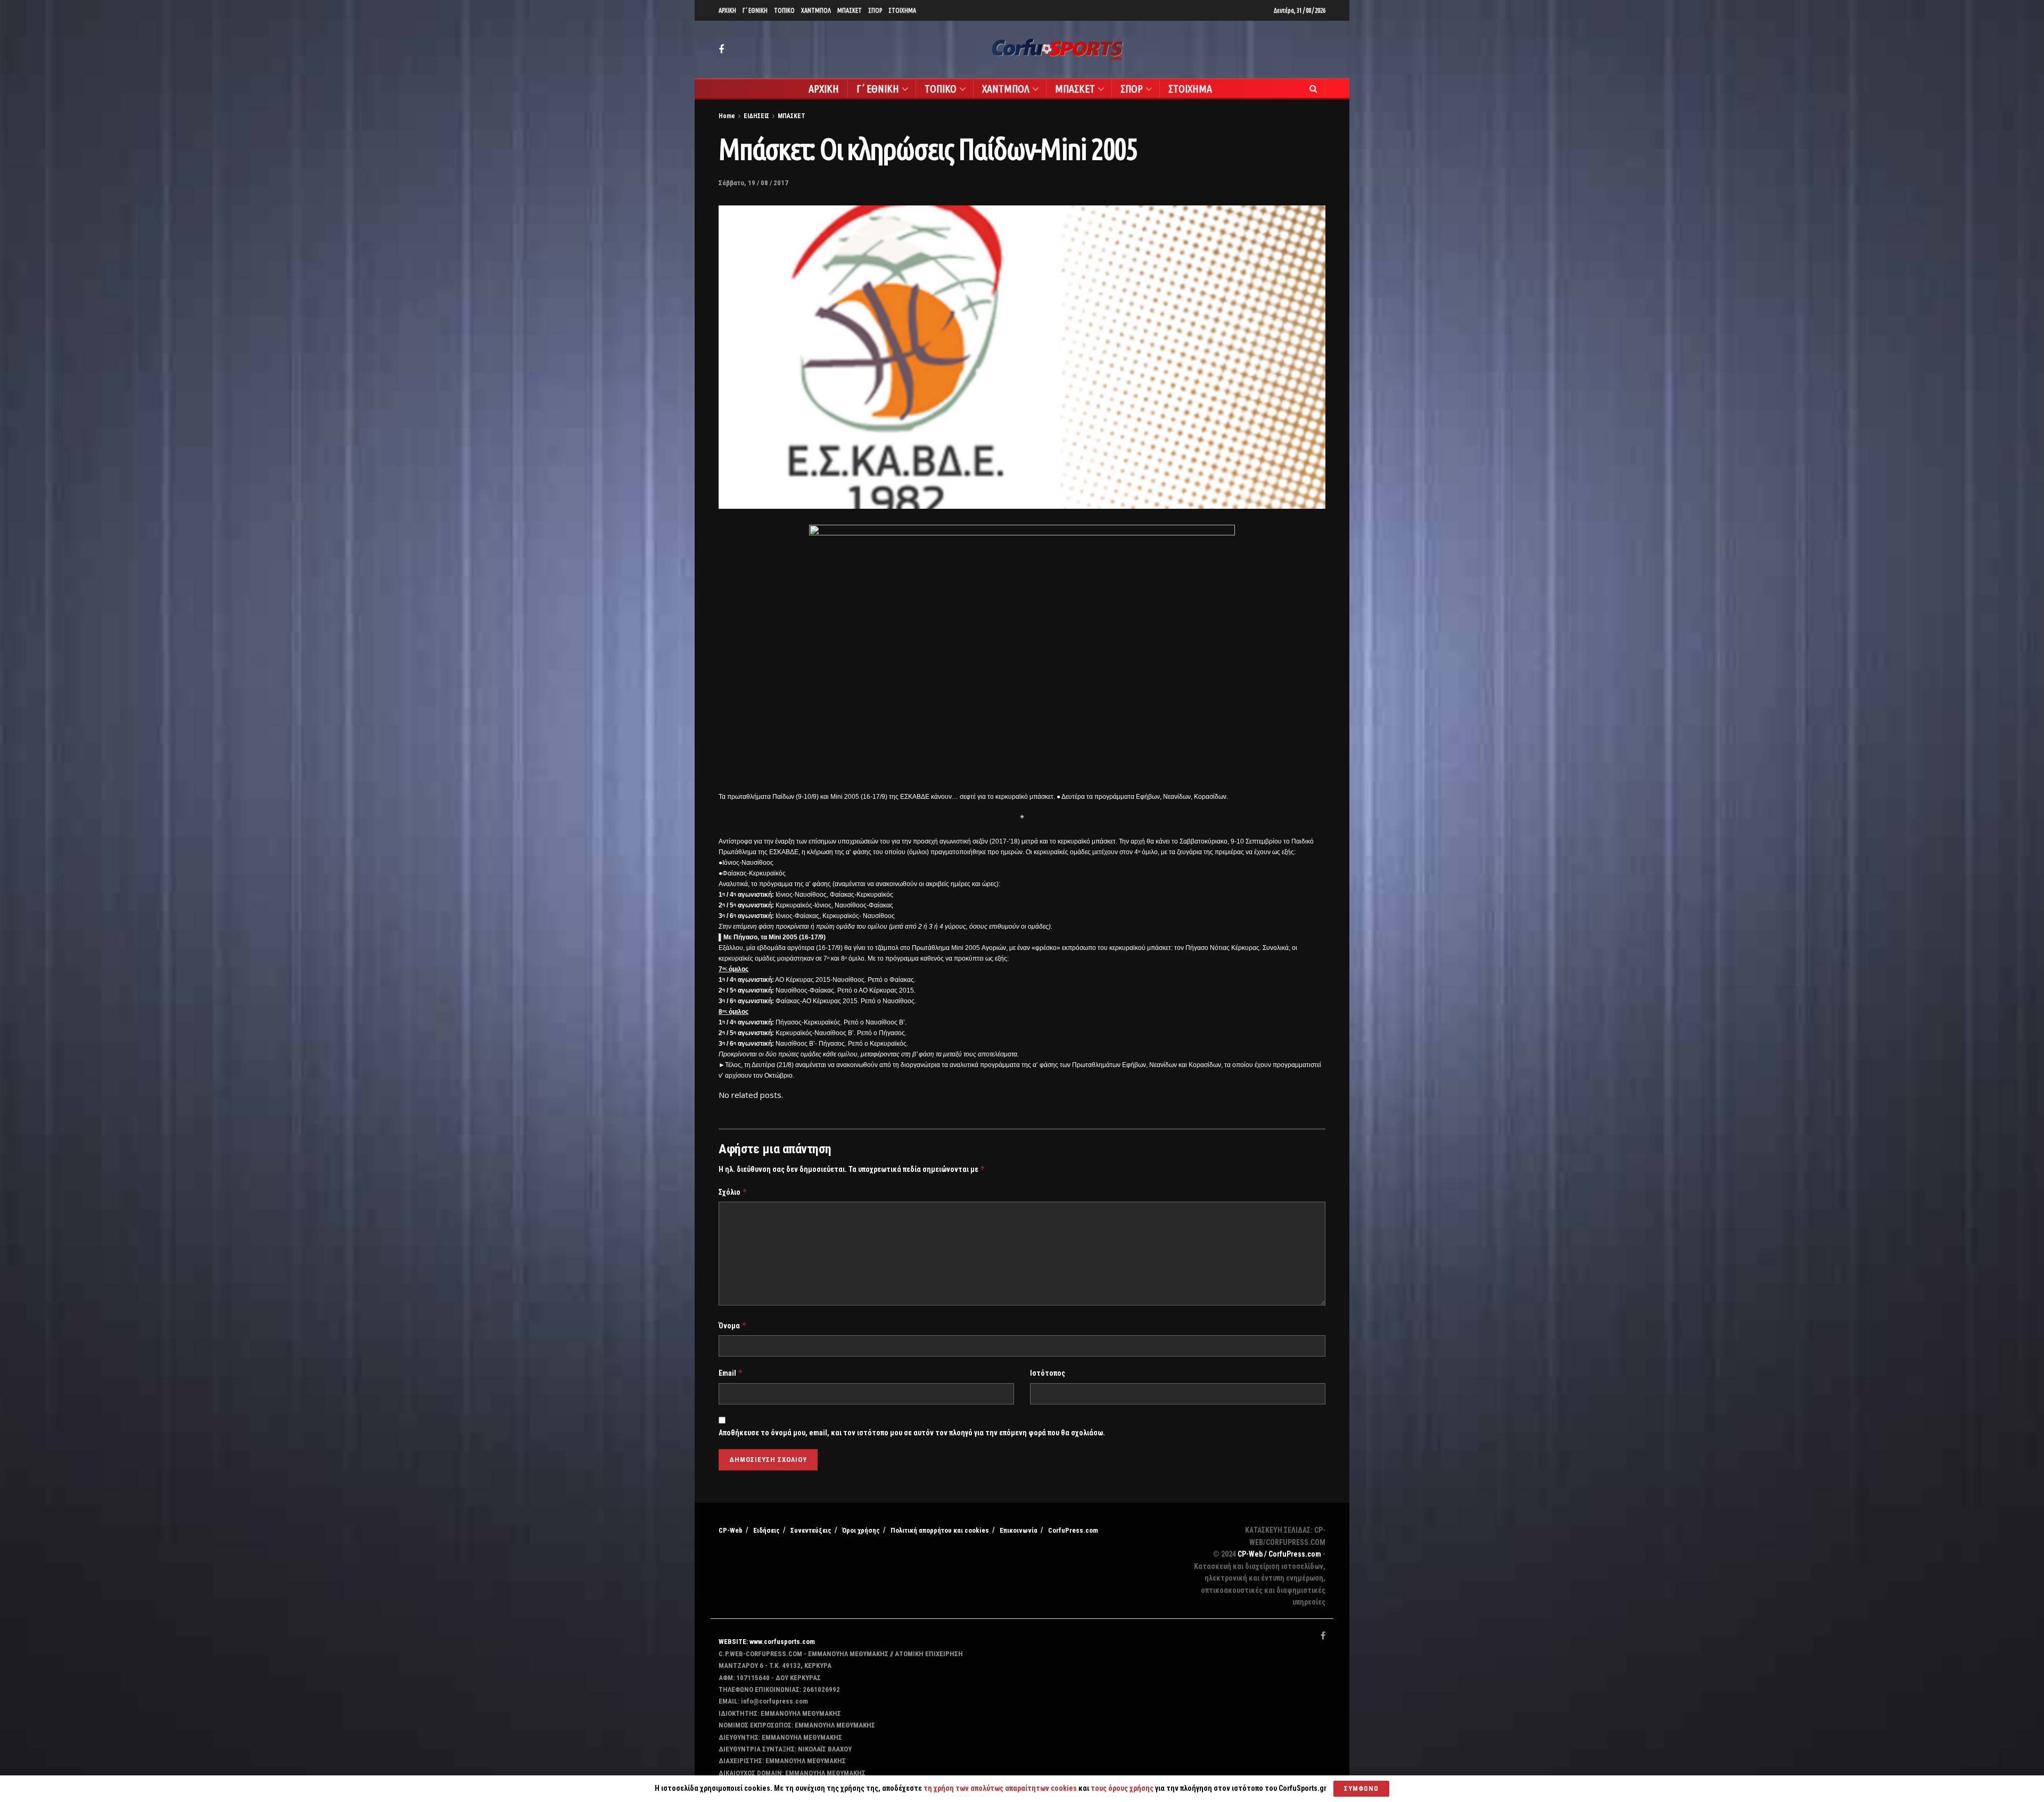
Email (731, 1373)
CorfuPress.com (1073, 1530)
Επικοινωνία (1019, 1530)
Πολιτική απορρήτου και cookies (940, 1530)
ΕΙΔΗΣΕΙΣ (756, 116)
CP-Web (731, 1530)
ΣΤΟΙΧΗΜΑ (902, 10)
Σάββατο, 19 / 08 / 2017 (753, 183)
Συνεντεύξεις (811, 1530)
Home (727, 116)
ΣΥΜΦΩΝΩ (1361, 1788)
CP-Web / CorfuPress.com (1279, 1554)
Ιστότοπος (1048, 1373)
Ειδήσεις (767, 1530)
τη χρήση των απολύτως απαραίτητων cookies (1000, 1788)
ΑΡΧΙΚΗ (727, 10)
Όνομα (733, 1325)
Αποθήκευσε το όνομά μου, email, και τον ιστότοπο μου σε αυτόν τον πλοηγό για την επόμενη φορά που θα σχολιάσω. (912, 1433)
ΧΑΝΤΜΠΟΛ (816, 10)
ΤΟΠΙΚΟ (784, 10)
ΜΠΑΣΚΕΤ (850, 10)
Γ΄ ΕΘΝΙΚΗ (755, 10)
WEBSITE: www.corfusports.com (767, 1642)
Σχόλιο (733, 1192)
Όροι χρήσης (861, 1530)
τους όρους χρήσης (1123, 1788)
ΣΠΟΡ (875, 10)
